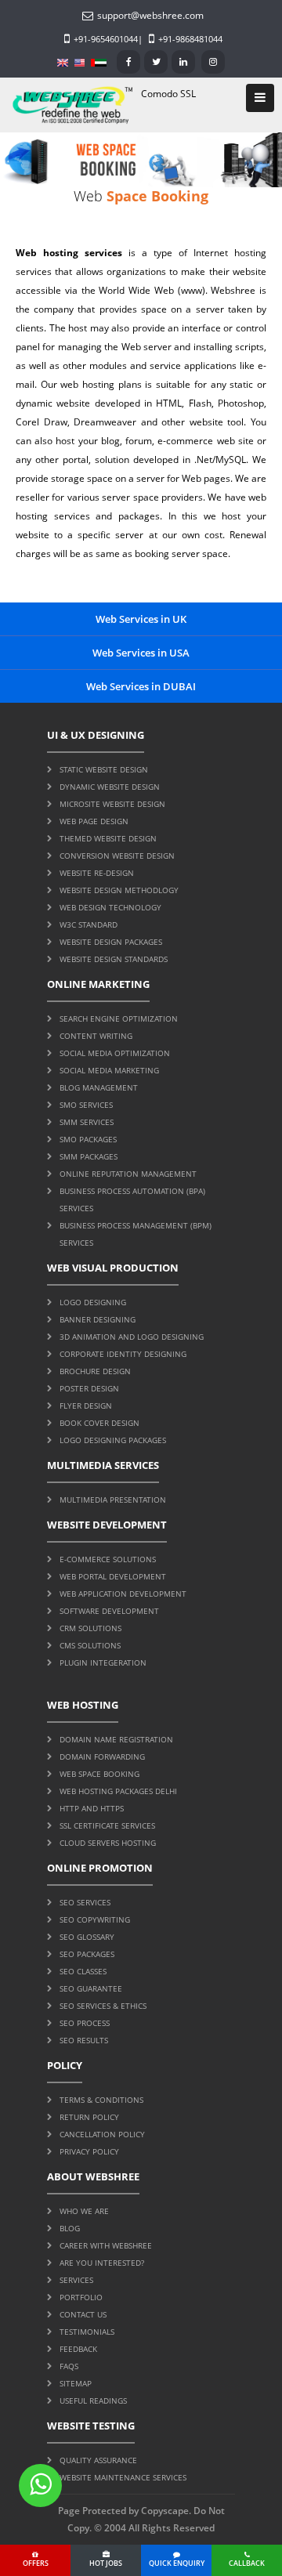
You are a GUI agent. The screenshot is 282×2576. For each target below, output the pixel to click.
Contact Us (83, 2314)
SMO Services (86, 1105)
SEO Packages (87, 1954)
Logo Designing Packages (113, 1440)
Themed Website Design (108, 838)
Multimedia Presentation (113, 1500)
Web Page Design (94, 821)
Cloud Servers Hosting (108, 1843)
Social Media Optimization (115, 1053)
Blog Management (99, 1087)
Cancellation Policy (102, 2134)
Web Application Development (123, 1594)
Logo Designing (93, 1302)
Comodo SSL (168, 94)
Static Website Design (104, 769)
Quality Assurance (98, 2460)
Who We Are (84, 2211)
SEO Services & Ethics (103, 2006)
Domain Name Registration (116, 1739)
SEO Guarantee (91, 1988)
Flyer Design (86, 1406)
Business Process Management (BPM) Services (136, 1234)
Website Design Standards (114, 959)
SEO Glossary (87, 1937)
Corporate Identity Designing (123, 1354)
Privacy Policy (89, 2151)
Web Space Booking (99, 1774)
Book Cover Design (99, 1423)
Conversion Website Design (117, 856)
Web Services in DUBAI (141, 686)
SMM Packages (89, 1156)
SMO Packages (88, 1139)
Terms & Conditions (101, 2100)
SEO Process (85, 2023)
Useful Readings (93, 2401)
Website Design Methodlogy (119, 890)
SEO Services (85, 1902)
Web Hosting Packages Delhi (118, 1791)
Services (76, 2280)
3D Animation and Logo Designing (132, 1337)
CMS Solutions (90, 1645)
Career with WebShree (106, 2245)
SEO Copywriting (95, 1919)
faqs (69, 2366)
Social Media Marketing (109, 1070)
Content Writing (96, 1036)
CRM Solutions (90, 1628)
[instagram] (213, 62)
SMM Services (87, 1122)
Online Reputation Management (128, 1174)
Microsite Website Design (112, 804)
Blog (70, 2228)
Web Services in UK (141, 619)
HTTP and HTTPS (92, 1808)
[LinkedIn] (183, 62)
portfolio (81, 2297)
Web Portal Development (113, 1576)
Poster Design (89, 1388)
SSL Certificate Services (107, 1825)
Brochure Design (95, 1371)
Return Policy (89, 2117)
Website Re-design (97, 873)
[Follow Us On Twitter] (156, 62)
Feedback (78, 2349)
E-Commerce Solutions (108, 1559)
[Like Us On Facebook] (128, 62)
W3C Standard (89, 924)
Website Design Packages (111, 942)
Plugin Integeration (103, 1662)
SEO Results (84, 2040)
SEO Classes (83, 1971)
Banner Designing (98, 1319)
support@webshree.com (150, 15)
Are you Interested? (102, 2263)
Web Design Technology (110, 907)
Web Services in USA (141, 653)
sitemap (76, 2383)
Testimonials (87, 2332)
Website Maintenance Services (123, 2477)
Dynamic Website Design (110, 787)
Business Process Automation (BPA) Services (132, 1199)
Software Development (109, 1611)
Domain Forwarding (102, 1757)
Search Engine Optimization (119, 1018)
